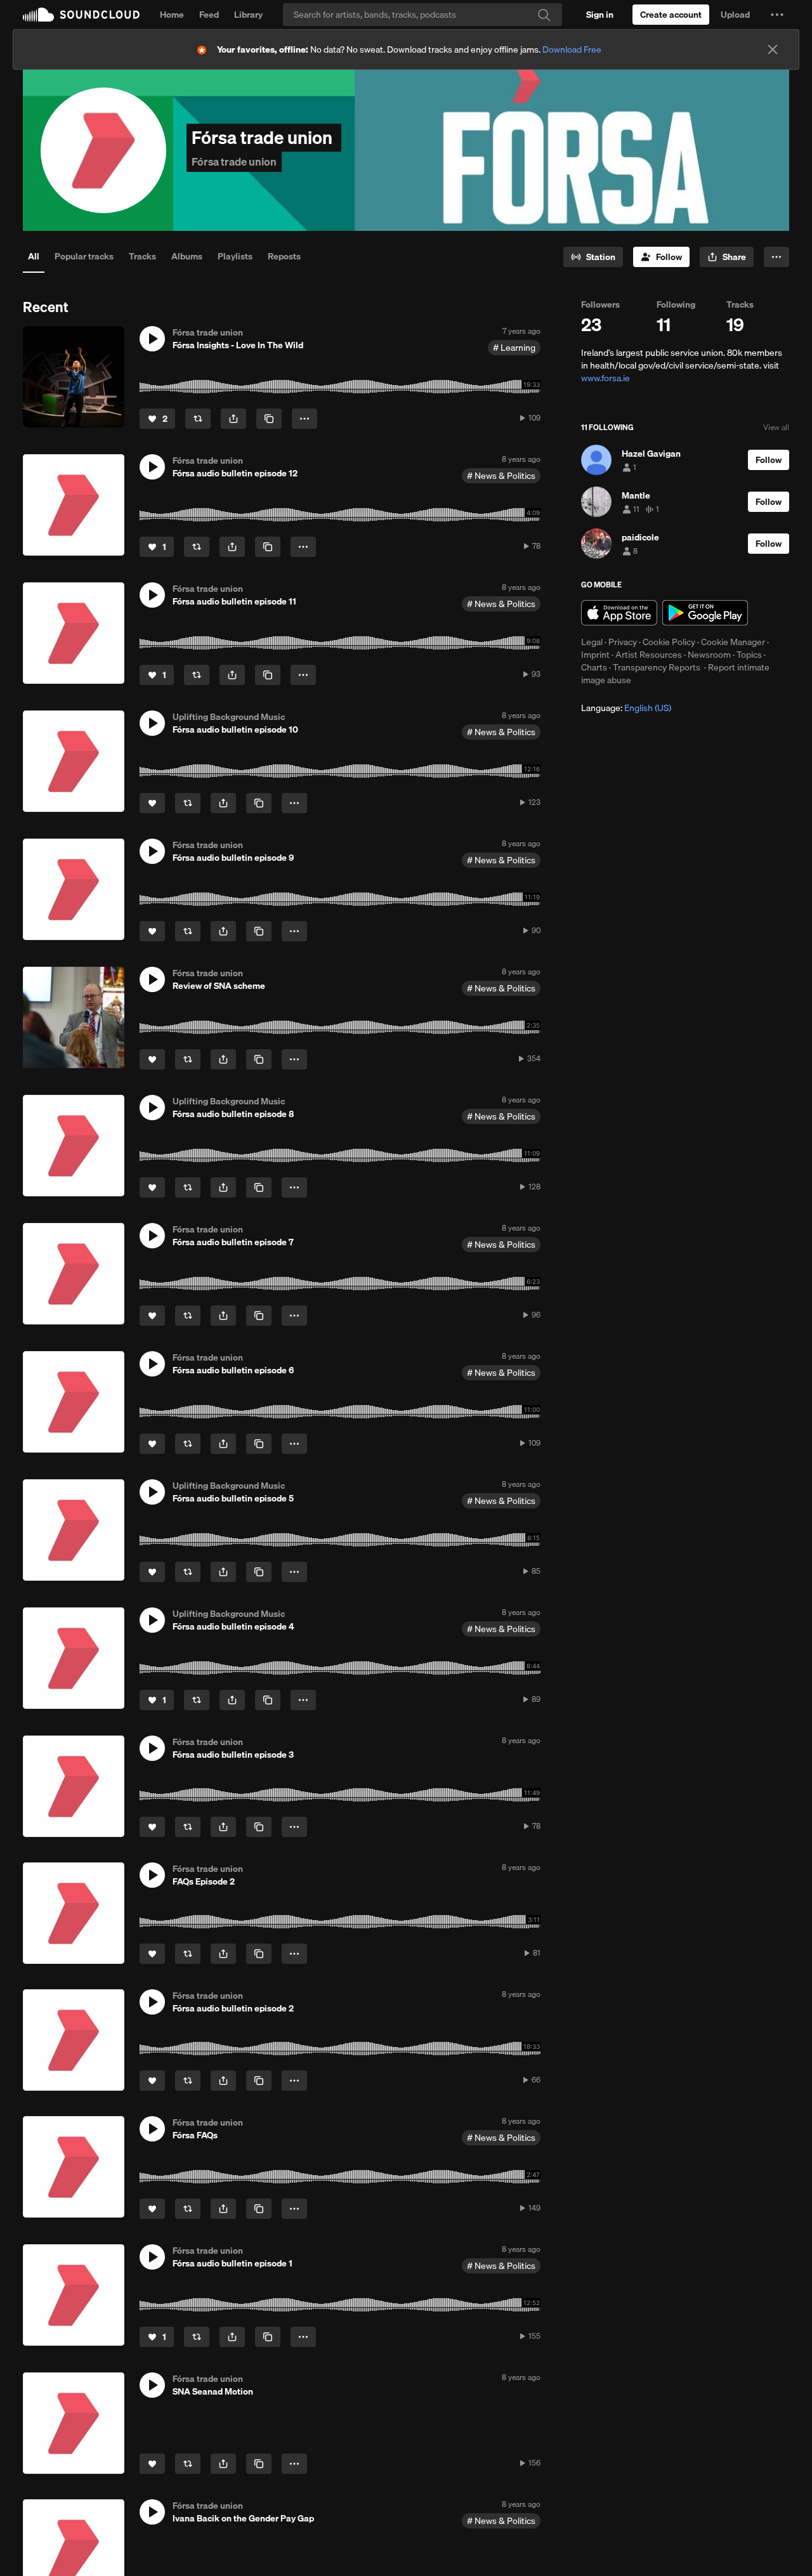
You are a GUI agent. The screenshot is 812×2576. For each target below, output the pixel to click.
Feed (209, 15)
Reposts (284, 256)
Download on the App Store (619, 613)
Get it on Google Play (705, 613)
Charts (594, 667)
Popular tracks (84, 256)
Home (172, 15)
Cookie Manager (733, 642)
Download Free (572, 49)
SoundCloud (81, 15)
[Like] (152, 803)
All (34, 256)
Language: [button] (626, 708)
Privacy (623, 642)
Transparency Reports (657, 667)
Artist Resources (649, 655)
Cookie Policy (669, 642)
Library (248, 15)
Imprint (595, 655)
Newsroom (709, 655)
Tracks (142, 256)
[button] (777, 15)
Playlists (235, 256)
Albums (187, 256)
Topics (749, 655)
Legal (592, 642)
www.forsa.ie (606, 378)
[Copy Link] (269, 419)
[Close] (773, 49)
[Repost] (198, 419)
